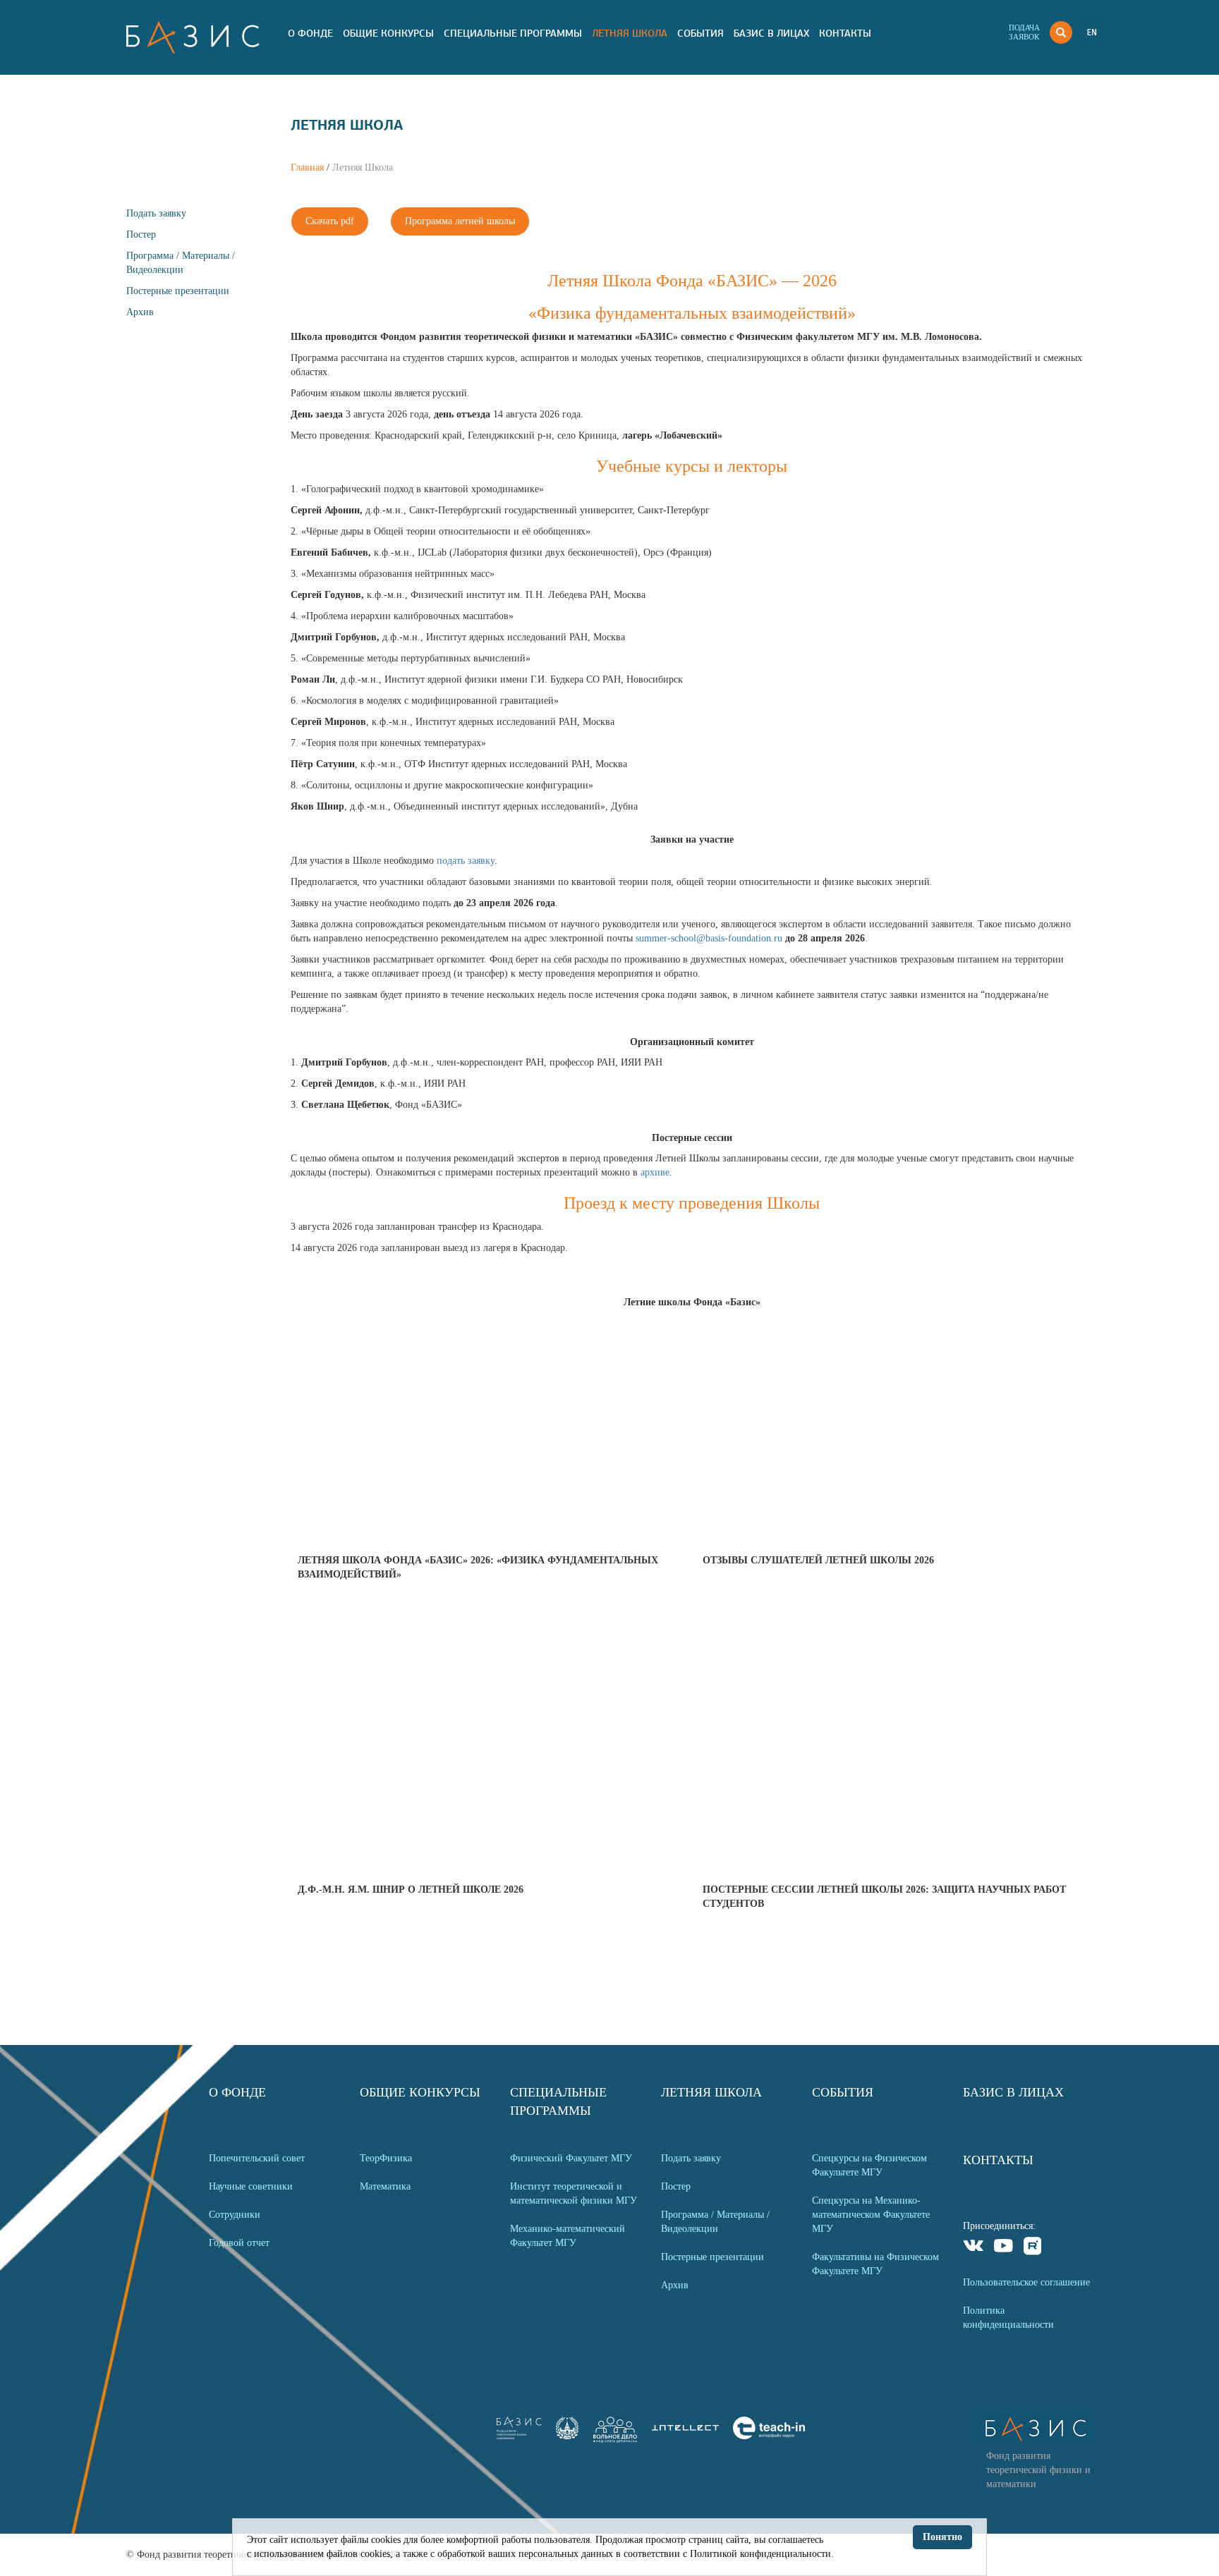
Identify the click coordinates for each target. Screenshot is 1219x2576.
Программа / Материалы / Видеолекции (715, 2222)
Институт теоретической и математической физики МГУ (574, 2193)
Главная (307, 167)
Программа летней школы (460, 221)
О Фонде (310, 33)
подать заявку (466, 861)
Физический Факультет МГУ (571, 2158)
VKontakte (974, 2248)
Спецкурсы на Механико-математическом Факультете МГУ (871, 2215)
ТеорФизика (386, 2158)
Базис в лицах (771, 33)
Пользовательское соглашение (1026, 2282)
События (701, 33)
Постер (141, 234)
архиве (655, 1172)
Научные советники (251, 2186)
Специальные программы (513, 33)
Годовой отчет (239, 2243)
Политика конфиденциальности (1008, 2318)
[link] (567, 2436)
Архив (140, 312)
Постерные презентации (178, 291)
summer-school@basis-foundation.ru (709, 938)
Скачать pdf (330, 221)
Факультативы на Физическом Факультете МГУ (875, 2264)
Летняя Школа (630, 33)
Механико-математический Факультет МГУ (568, 2236)
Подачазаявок (1024, 32)
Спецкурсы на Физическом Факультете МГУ (869, 2165)
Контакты (845, 33)
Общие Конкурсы (388, 33)
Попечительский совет (257, 2158)
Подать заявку (156, 213)
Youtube (1003, 2248)
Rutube (1033, 2248)
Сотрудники (235, 2215)
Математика (385, 2186)
